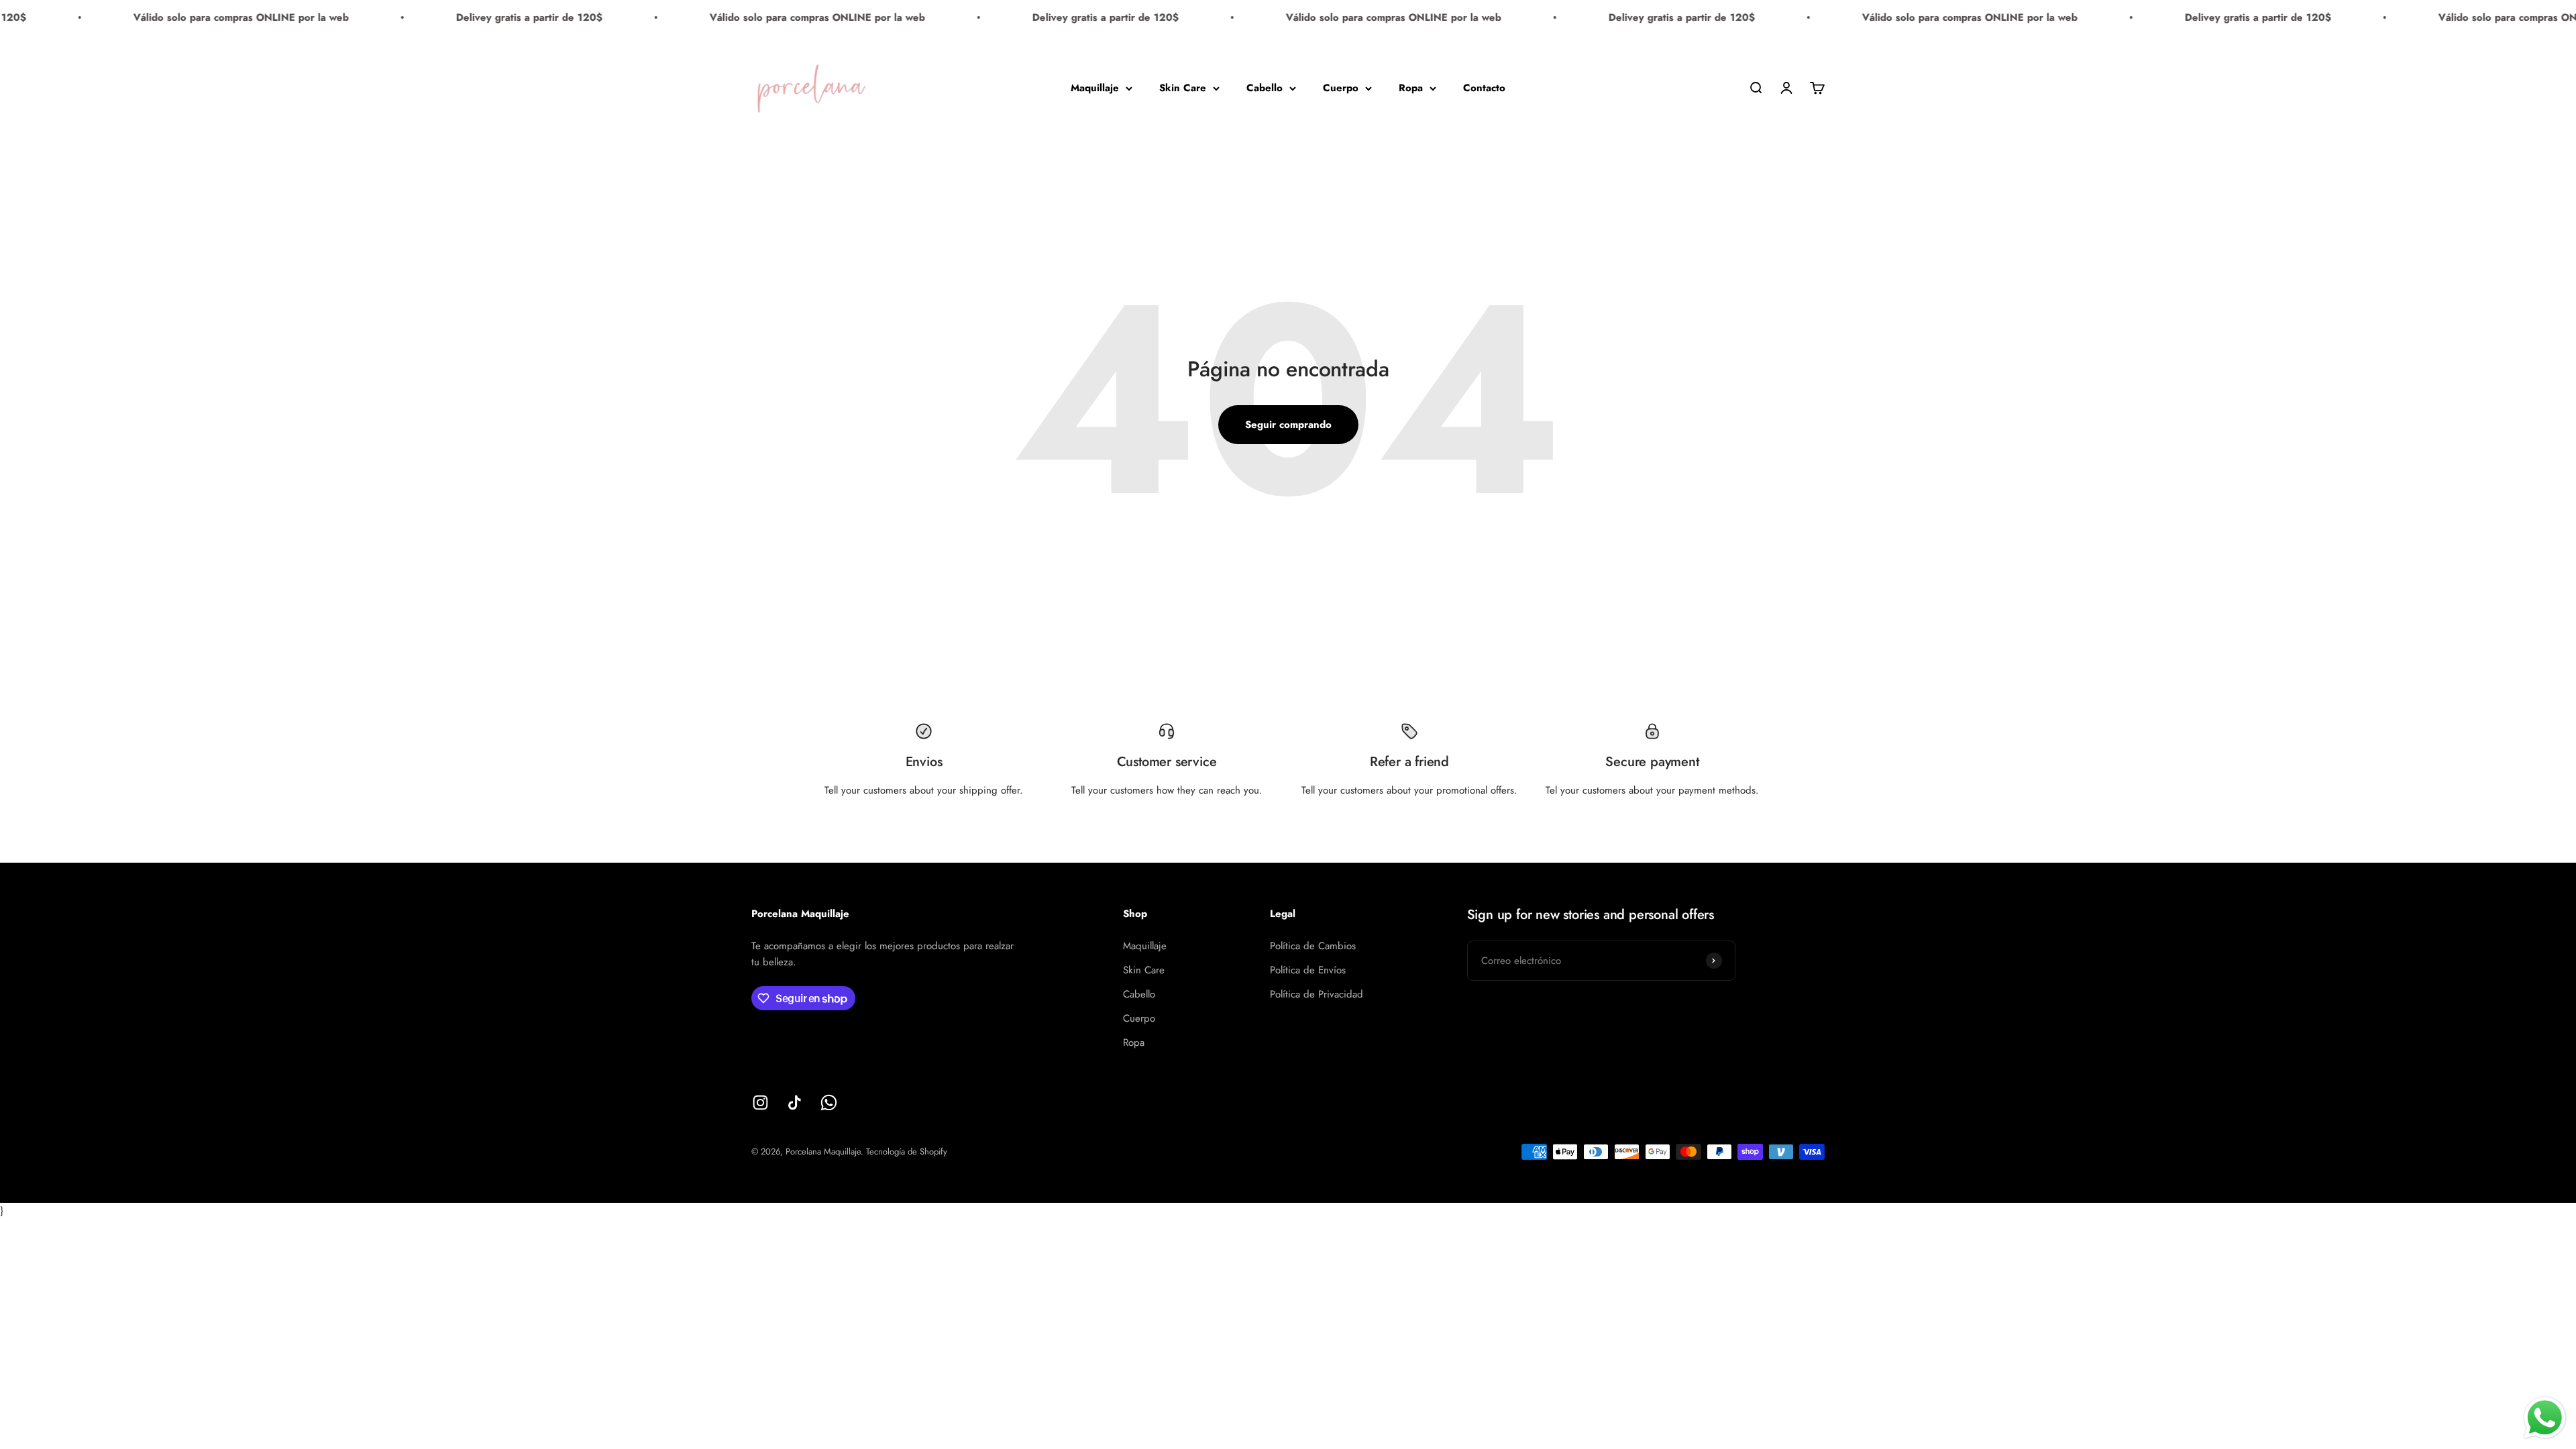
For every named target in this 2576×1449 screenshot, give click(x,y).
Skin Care (1183, 88)
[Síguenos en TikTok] (795, 1103)
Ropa (1411, 88)
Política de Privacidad (1317, 994)
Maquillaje (1095, 88)
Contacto (1484, 88)
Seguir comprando (1288, 425)
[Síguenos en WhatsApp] (829, 1103)
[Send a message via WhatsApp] (2545, 1418)
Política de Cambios (1313, 946)
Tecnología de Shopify (907, 1151)
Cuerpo (1341, 88)
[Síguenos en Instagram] (760, 1103)
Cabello (1265, 88)
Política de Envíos (1308, 970)
